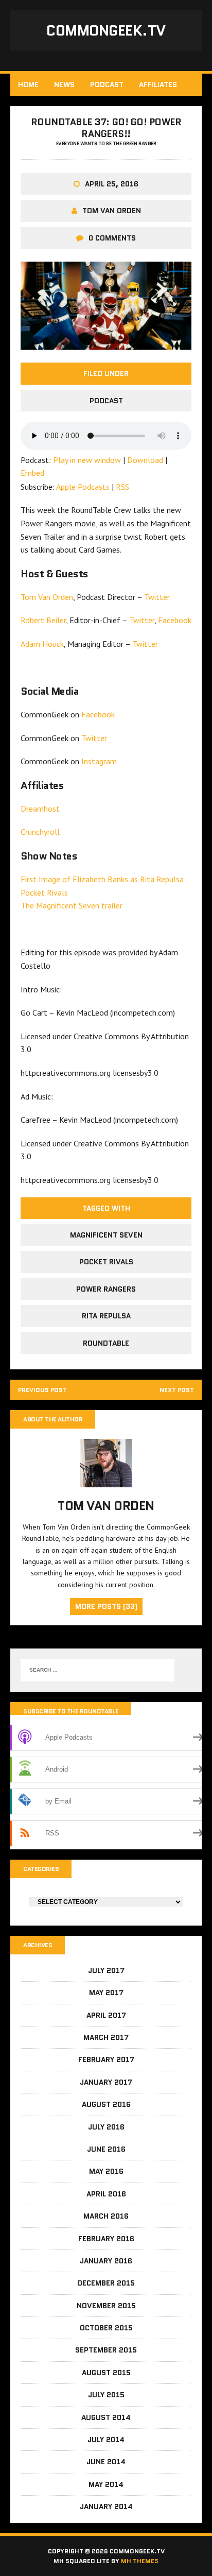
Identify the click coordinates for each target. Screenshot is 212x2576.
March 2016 (106, 2216)
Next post (177, 1390)
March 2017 (106, 2037)
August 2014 (106, 2417)
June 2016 (106, 2149)
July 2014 (106, 2440)
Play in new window (87, 460)
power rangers (106, 1289)
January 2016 (106, 2261)
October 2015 (106, 2328)
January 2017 (106, 2082)
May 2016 (106, 2171)
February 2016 (106, 2239)
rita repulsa (106, 1316)
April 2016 (106, 2194)
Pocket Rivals (44, 892)
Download (145, 460)
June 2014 (106, 2462)
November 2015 (106, 2306)
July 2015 (106, 2395)
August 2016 (106, 2104)
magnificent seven (106, 1235)
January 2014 (106, 2506)
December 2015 (106, 2283)
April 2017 (106, 2015)
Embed (32, 473)
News (64, 84)
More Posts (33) (106, 1606)
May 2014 (106, 2484)
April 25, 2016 (112, 184)
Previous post (42, 1390)
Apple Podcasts (83, 487)
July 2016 (106, 2127)
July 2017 (106, 1970)
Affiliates (158, 84)
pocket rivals (106, 1262)
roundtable (106, 1343)
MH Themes (140, 2561)
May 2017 (106, 1993)
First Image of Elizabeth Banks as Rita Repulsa (102, 879)
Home (28, 84)
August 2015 (106, 2373)
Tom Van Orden (112, 211)
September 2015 (106, 2350)
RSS (122, 487)
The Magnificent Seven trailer (72, 905)
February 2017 (106, 2059)
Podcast (107, 84)
